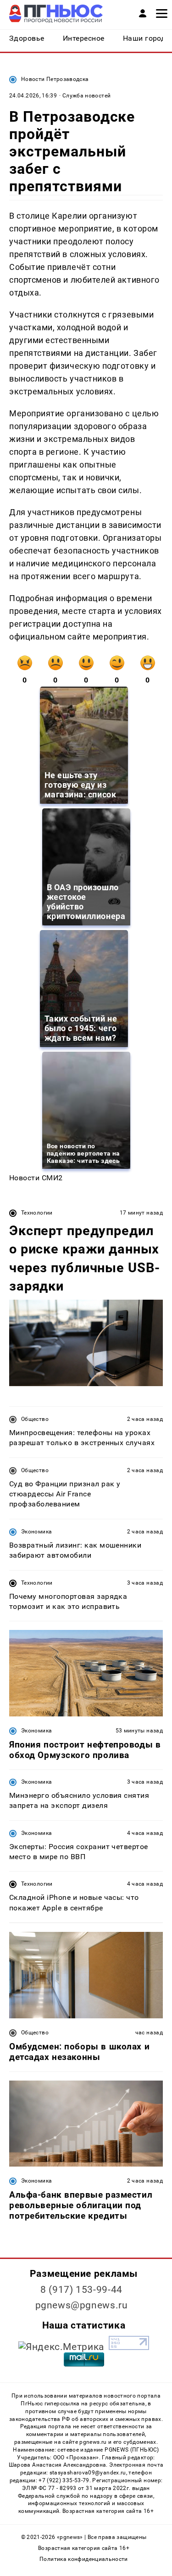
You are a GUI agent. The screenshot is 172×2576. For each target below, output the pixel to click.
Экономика (36, 1532)
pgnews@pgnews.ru (82, 2305)
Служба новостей (86, 96)
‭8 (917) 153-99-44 (81, 2290)
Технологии (37, 1213)
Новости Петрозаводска (55, 79)
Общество (35, 1419)
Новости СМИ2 (36, 1178)
